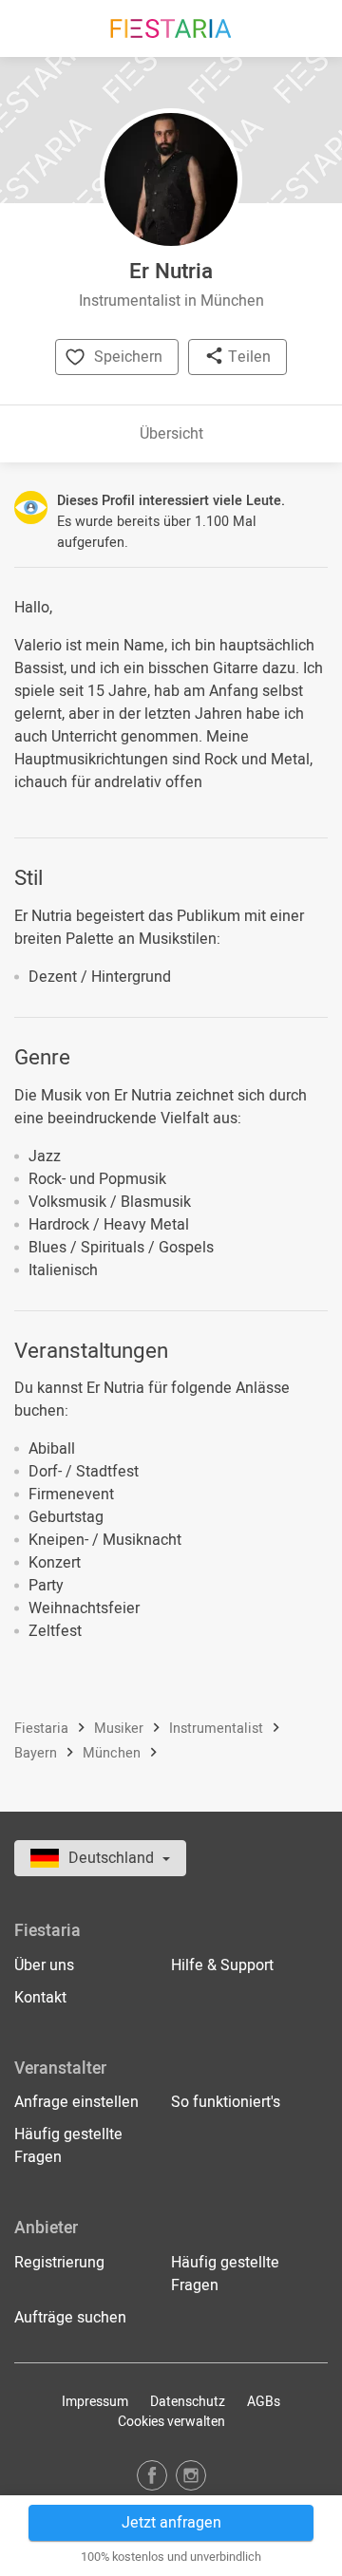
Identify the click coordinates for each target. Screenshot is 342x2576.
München (114, 1754)
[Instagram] (191, 2475)
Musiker (121, 1729)
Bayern (38, 1754)
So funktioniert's (226, 2102)
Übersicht (171, 434)
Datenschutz (188, 2402)
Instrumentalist (218, 1729)
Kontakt (40, 1998)
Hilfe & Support (222, 1965)
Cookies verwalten (171, 2422)
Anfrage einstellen (76, 2102)
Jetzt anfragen (171, 2523)
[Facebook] (152, 2475)
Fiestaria (43, 1729)
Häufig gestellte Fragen (68, 2146)
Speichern (128, 357)
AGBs (264, 2402)
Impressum (95, 2402)
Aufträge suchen (70, 2318)
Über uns (44, 1965)
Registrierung (59, 2263)
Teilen (247, 357)
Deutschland (113, 1858)
